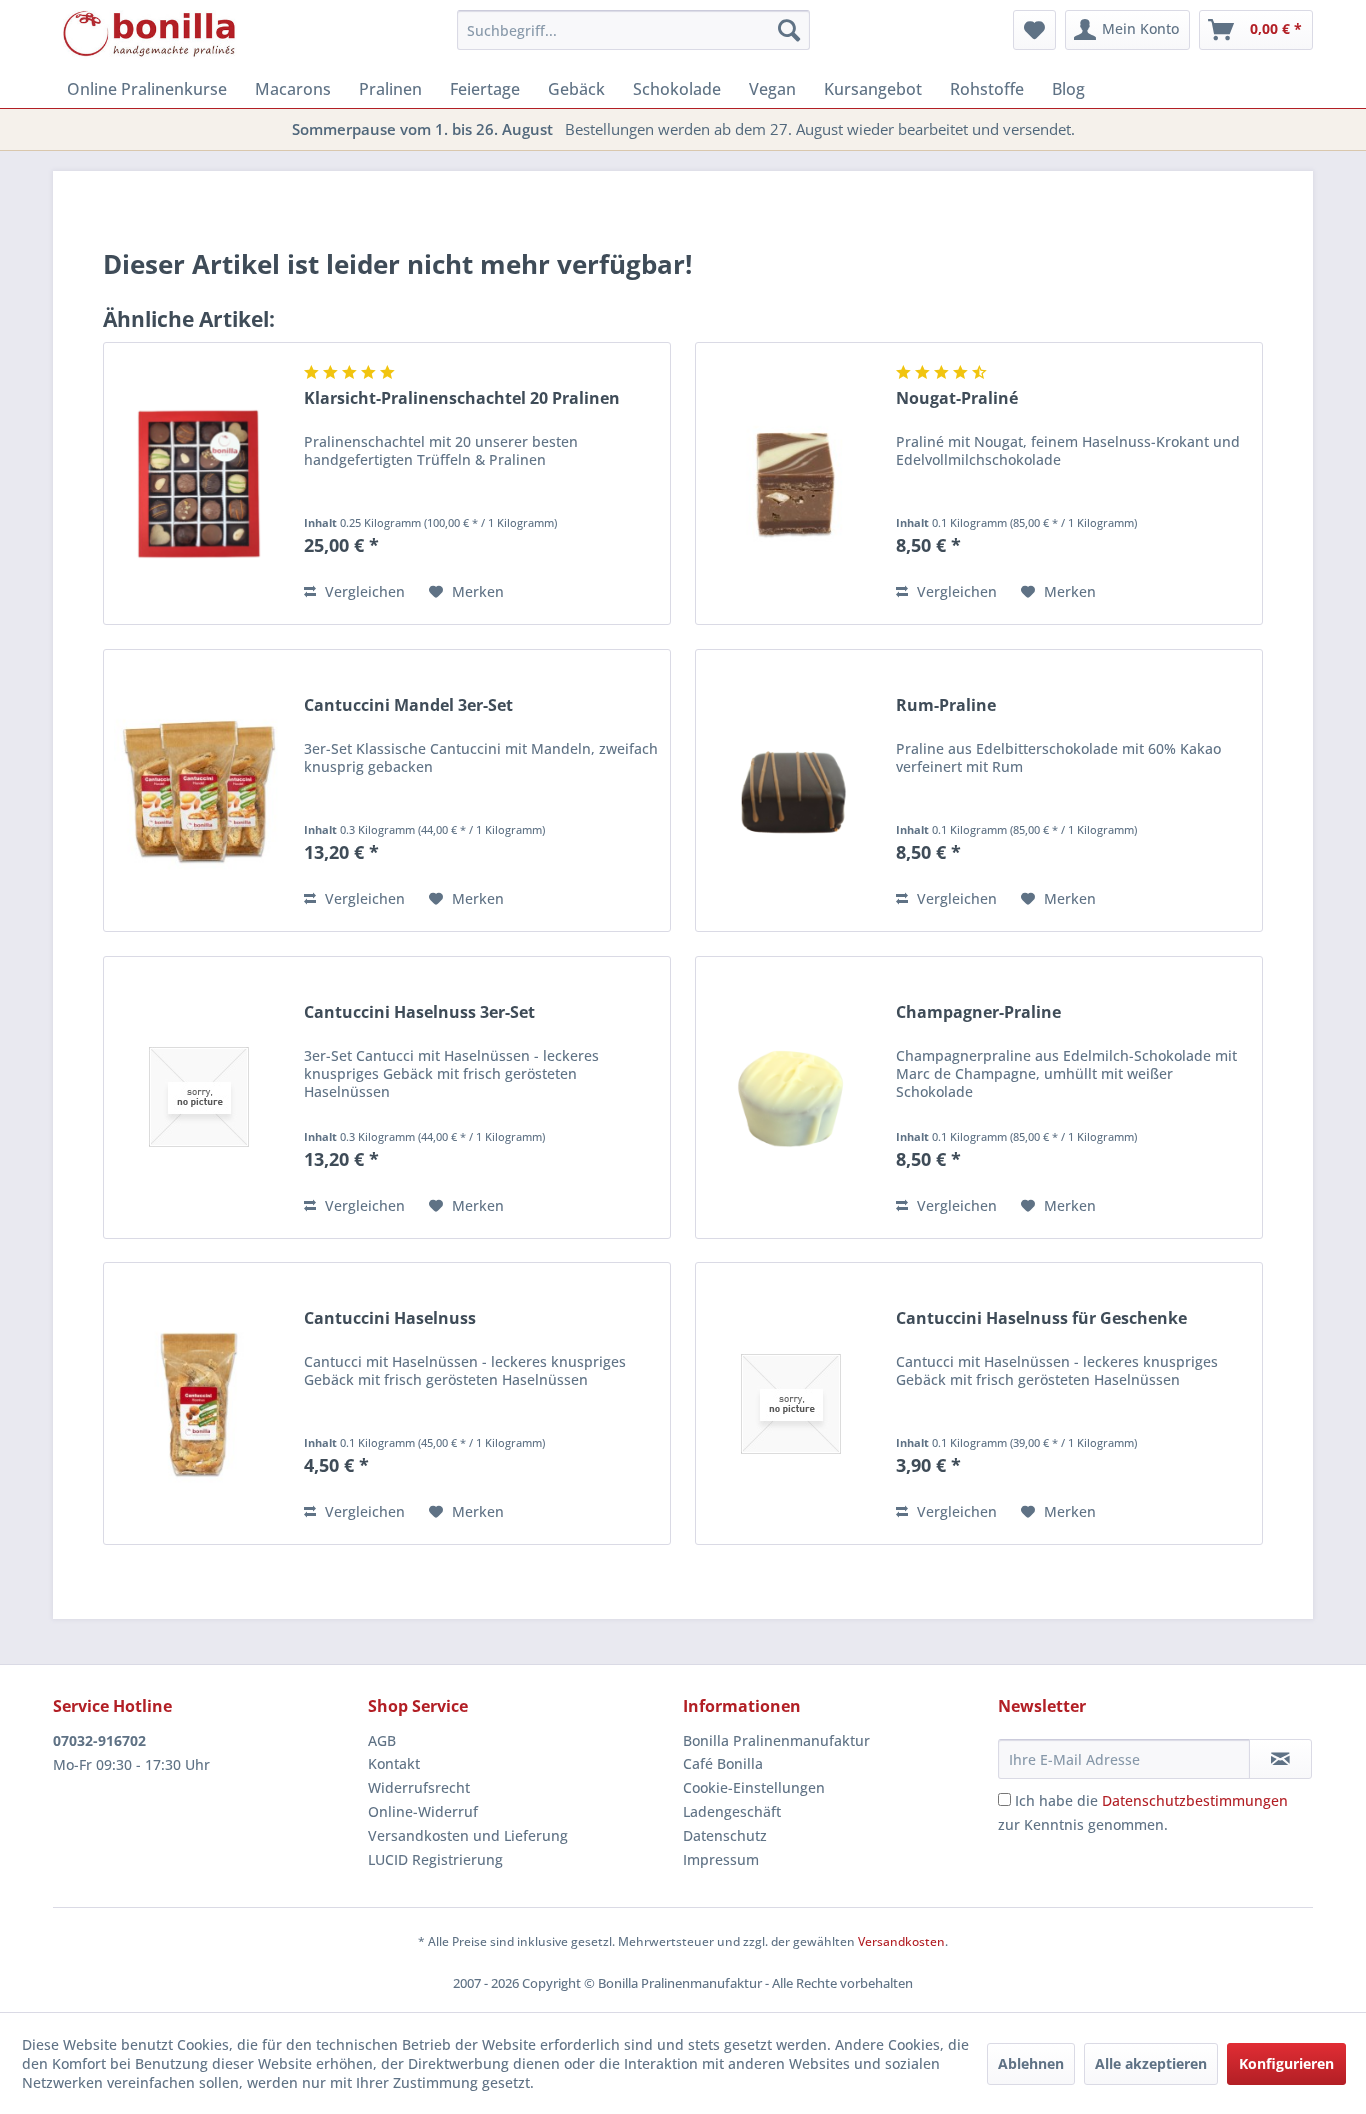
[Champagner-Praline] (791, 1097)
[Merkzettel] (1034, 30)
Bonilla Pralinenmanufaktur (776, 1740)
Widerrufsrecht (419, 1787)
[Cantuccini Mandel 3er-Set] (199, 790)
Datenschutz (725, 1835)
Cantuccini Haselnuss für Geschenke (1041, 1318)
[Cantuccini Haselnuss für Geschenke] (791, 1403)
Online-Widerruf (423, 1811)
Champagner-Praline (978, 1012)
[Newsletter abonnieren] (1280, 1759)
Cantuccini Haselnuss (390, 1318)
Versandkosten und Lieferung (468, 1835)
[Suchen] (789, 30)
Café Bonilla (723, 1763)
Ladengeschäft (732, 1811)
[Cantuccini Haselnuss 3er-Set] (199, 1097)
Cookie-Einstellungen (754, 1787)
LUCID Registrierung (435, 1859)
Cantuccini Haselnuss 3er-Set (419, 1012)
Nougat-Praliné (957, 398)
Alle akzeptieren (1151, 2063)
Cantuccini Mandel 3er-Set (408, 705)
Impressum (721, 1859)
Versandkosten (901, 1941)
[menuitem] (633, 30)
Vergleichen (363, 591)
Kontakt (394, 1763)
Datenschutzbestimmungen (1195, 1800)
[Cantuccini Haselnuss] (199, 1403)
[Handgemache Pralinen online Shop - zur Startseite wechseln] (150, 35)
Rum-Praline (946, 705)
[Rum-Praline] (791, 790)
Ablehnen (1031, 2063)
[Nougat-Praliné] (791, 483)
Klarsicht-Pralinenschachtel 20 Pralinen (462, 398)
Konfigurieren (1286, 2063)
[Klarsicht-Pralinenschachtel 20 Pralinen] (199, 483)
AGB (382, 1740)
